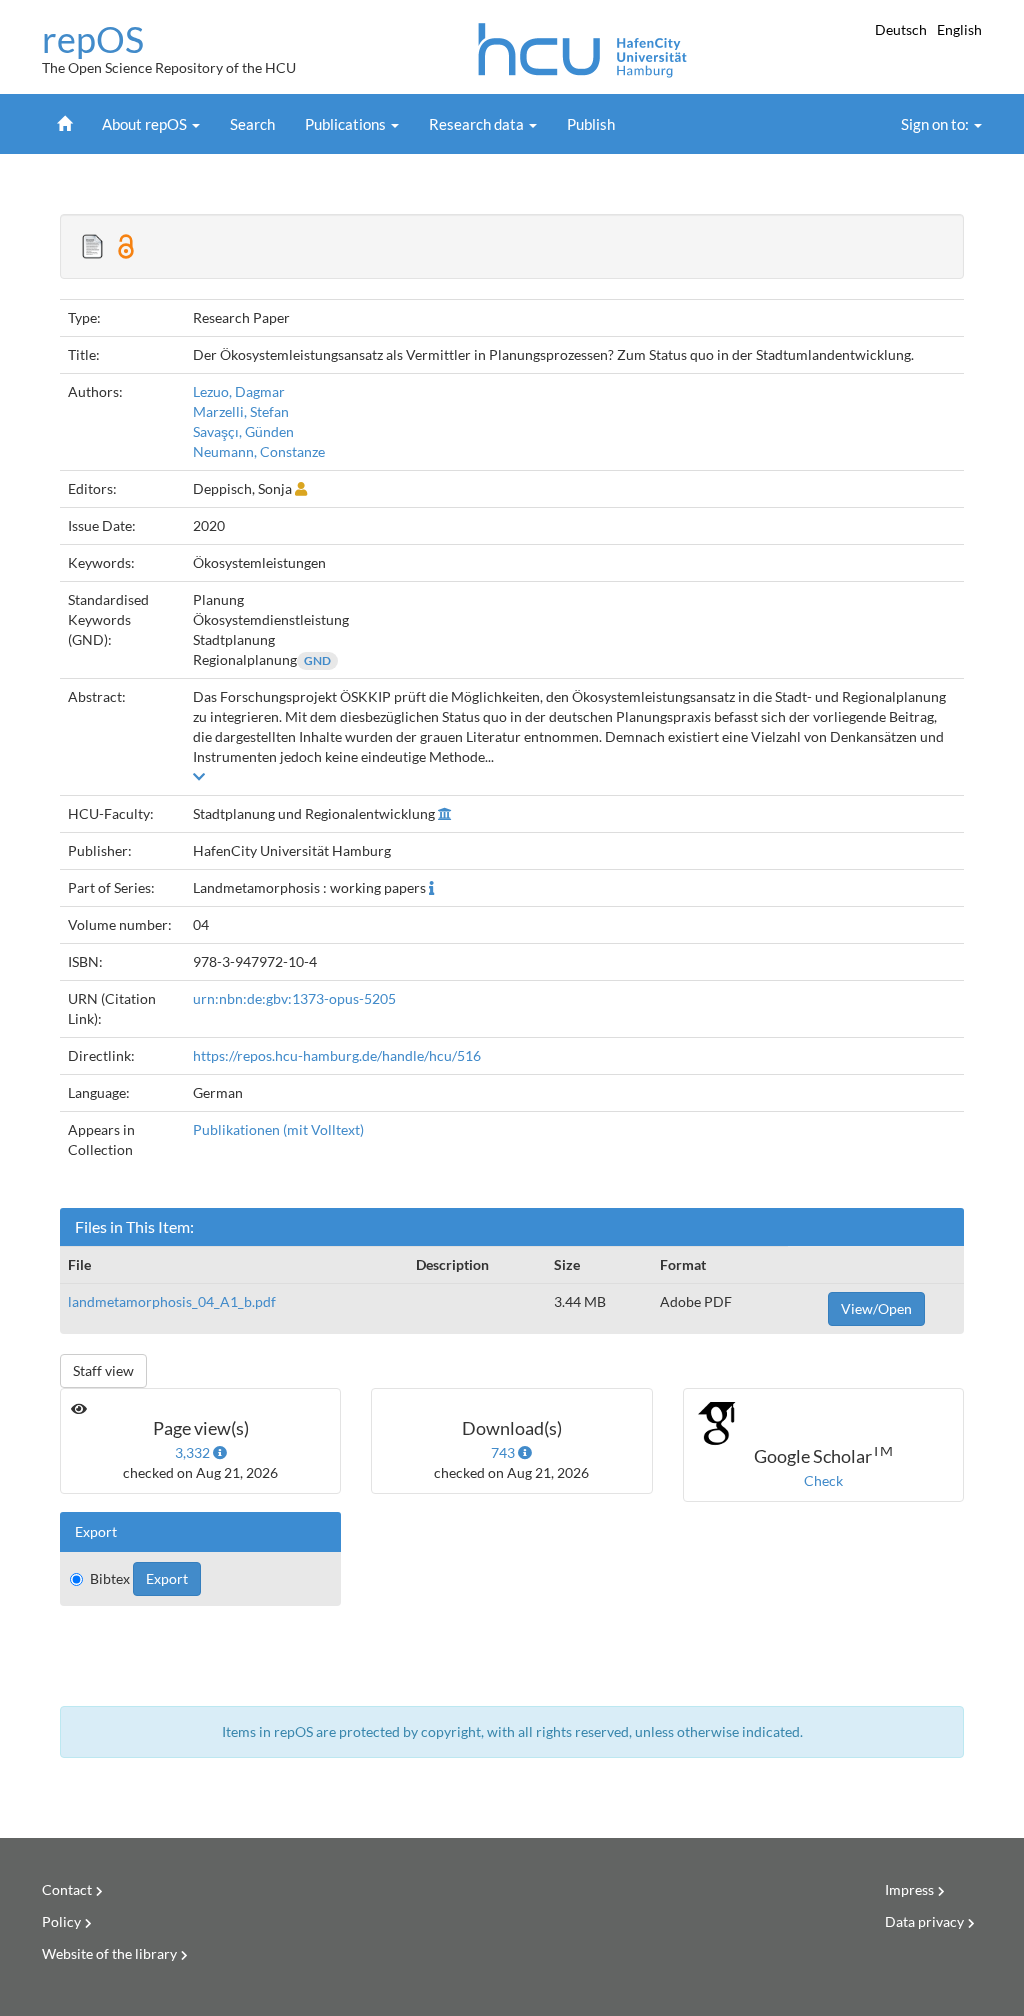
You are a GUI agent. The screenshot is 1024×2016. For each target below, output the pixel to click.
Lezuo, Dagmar (239, 391)
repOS (93, 40)
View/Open (876, 1308)
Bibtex (110, 1578)
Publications (347, 124)
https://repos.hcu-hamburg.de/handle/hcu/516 (337, 1055)
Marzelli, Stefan (241, 411)
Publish (591, 124)
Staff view (103, 1370)
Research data (478, 124)
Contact (67, 1889)
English (959, 29)
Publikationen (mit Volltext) (278, 1129)
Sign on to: (936, 124)
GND (317, 660)
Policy (61, 1921)
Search (252, 124)
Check (823, 1480)
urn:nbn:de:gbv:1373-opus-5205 (294, 998)
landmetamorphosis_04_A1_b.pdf (172, 1301)
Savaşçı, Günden (243, 431)
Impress (909, 1889)
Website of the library (109, 1953)
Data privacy (924, 1921)
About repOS (146, 124)
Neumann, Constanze (259, 451)
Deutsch (902, 29)
